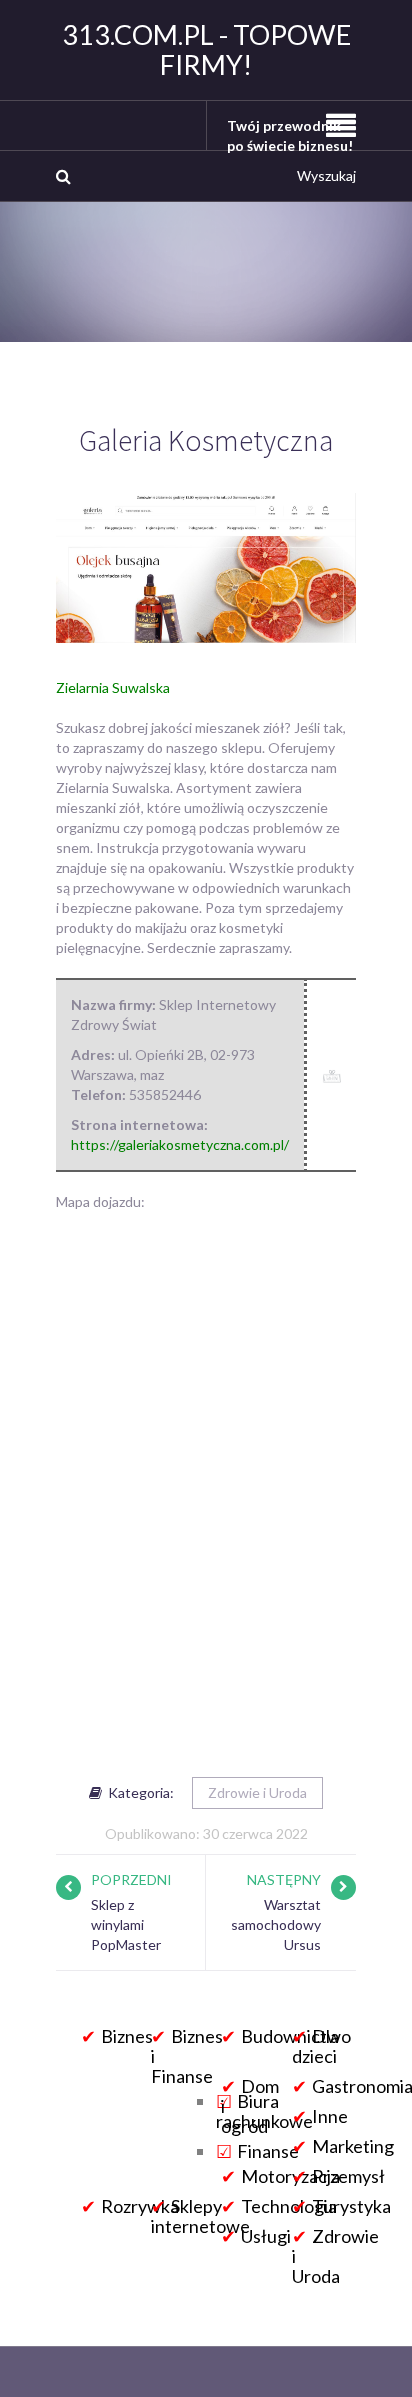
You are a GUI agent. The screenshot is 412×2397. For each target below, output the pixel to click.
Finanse (268, 2151)
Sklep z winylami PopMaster (126, 1924)
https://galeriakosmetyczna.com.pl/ (180, 1144)
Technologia (289, 2206)
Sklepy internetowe (200, 2216)
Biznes (127, 2036)
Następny (284, 1879)
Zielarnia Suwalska (113, 687)
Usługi (266, 2236)
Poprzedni (131, 1879)
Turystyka (351, 2206)
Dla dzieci (315, 2046)
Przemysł (348, 2176)
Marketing (353, 2146)
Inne (330, 2116)
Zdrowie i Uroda (257, 1792)
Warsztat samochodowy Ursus (276, 1924)
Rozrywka (140, 2206)
